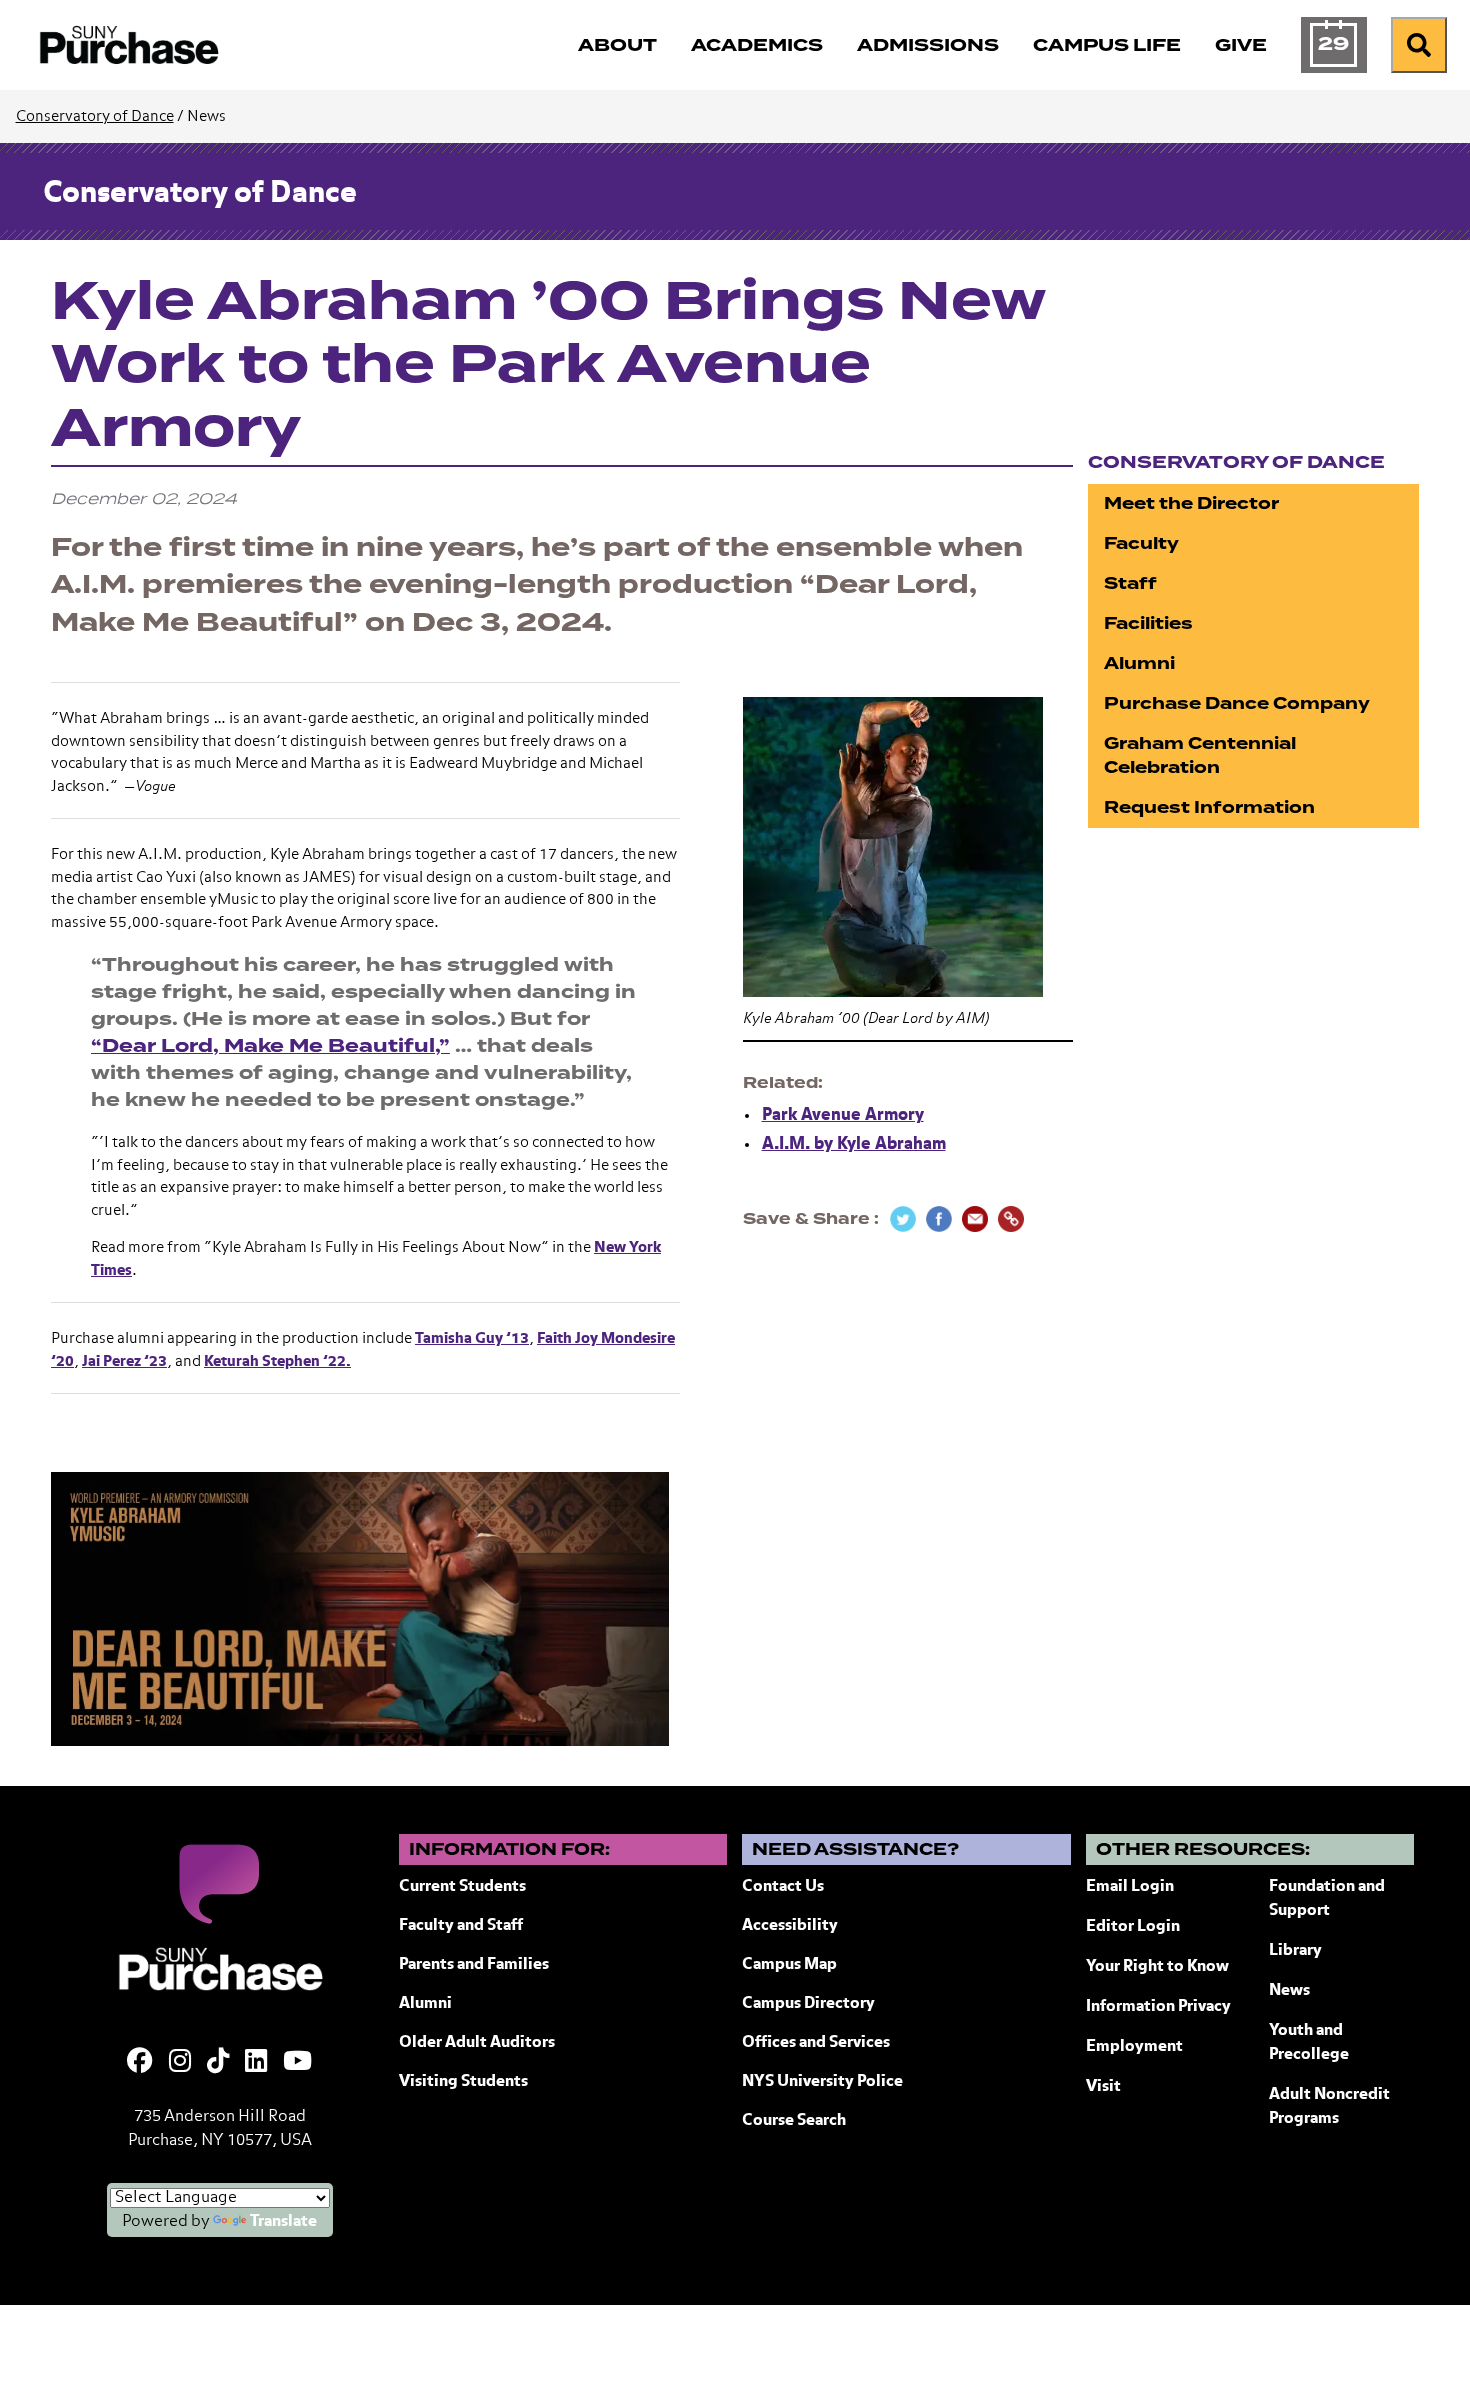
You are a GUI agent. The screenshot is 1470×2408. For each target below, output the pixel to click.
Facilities (1148, 623)
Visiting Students (463, 2082)
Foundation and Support (1327, 1899)
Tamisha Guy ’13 (472, 1338)
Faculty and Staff (461, 1926)
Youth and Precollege (1309, 2043)
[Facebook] (140, 2063)
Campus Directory (808, 2004)
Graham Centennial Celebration (1200, 755)
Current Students (462, 1887)
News (1289, 1991)
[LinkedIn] (256, 2063)
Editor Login (1133, 1927)
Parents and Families (474, 1965)
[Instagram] (180, 2063)
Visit (1103, 2087)
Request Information (1209, 807)
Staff (1130, 583)
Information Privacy (1158, 2007)
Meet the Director (1191, 503)
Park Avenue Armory (843, 1115)
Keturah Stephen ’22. (277, 1361)
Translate (283, 2222)
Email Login (1130, 1887)
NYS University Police (822, 2082)
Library (1295, 1951)
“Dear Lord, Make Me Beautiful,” (270, 1046)
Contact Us (783, 1887)
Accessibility (790, 1926)
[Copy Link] (1011, 1219)
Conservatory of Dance (95, 116)
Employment (1134, 2047)
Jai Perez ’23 (124, 1361)
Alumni (1139, 663)
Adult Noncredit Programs (1329, 2107)
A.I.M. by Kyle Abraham (854, 1144)
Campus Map (789, 1965)
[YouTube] (297, 2063)
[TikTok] (218, 2063)
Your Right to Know (1157, 1967)
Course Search (794, 2121)
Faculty (1141, 543)
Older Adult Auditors (477, 2043)
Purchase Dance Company (1237, 703)
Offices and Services (816, 2043)
